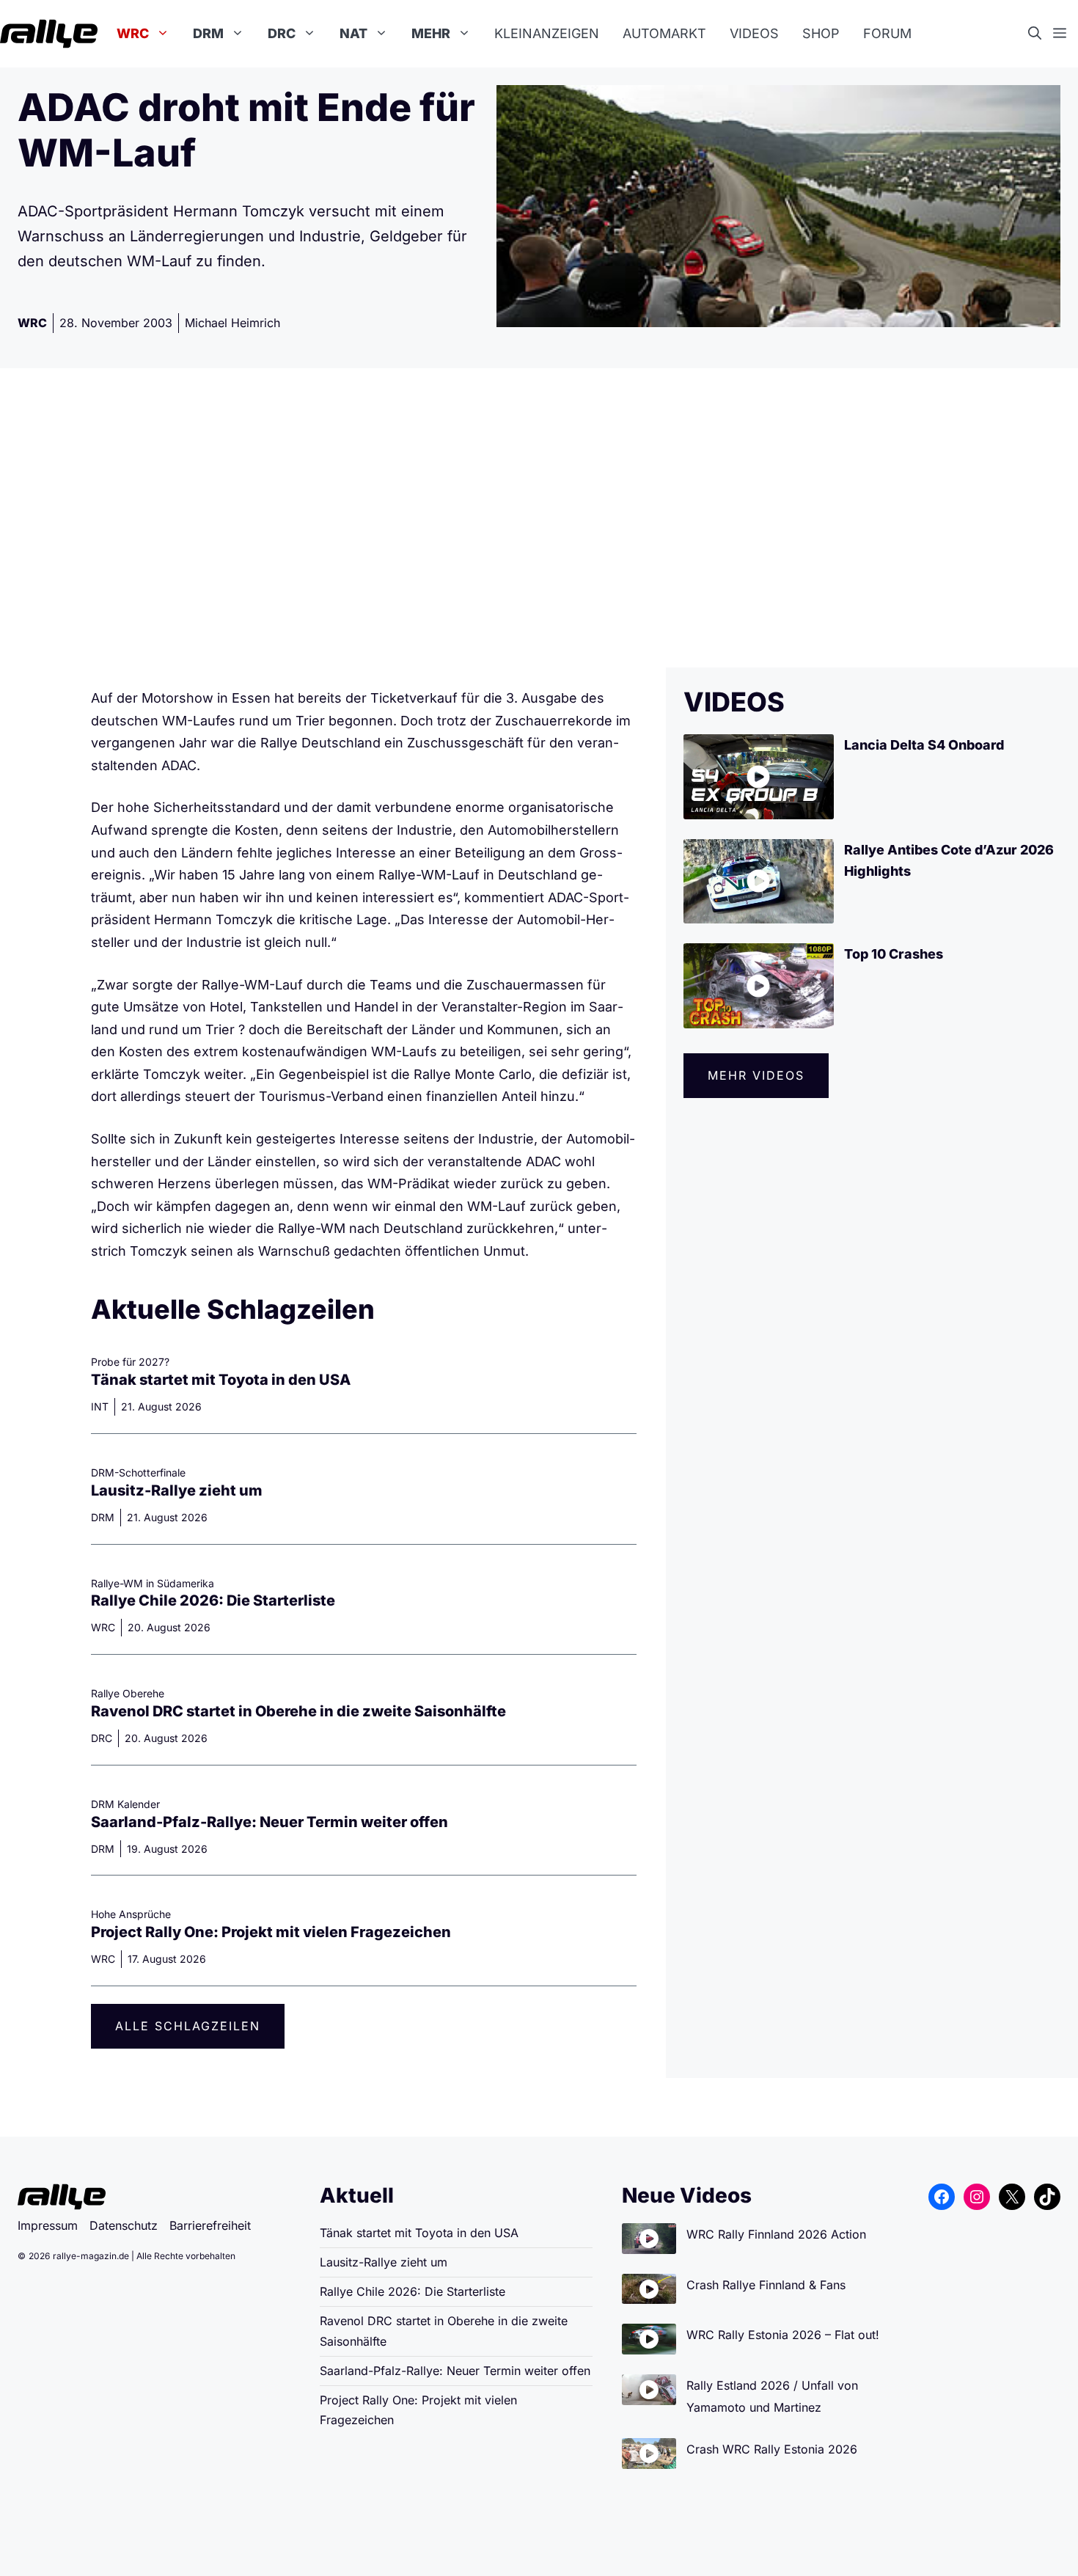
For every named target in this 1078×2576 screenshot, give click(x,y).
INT (100, 1406)
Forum (887, 33)
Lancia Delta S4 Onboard (924, 745)
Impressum (48, 2225)
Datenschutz (124, 2225)
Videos (754, 33)
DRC (282, 33)
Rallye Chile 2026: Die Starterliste (213, 1600)
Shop (821, 33)
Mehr (431, 33)
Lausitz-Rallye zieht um (177, 1490)
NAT (353, 33)
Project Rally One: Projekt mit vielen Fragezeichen (271, 1932)
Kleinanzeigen (547, 33)
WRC (133, 33)
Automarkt (664, 33)
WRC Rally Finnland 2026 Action (776, 2234)
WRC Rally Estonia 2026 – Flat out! (783, 2335)
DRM (208, 33)
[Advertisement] (539, 518)
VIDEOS (734, 702)
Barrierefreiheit (210, 2225)
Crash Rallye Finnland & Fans (766, 2285)
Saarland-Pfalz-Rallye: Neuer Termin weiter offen (269, 1822)
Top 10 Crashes (894, 954)
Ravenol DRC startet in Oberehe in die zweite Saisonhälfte (298, 1711)
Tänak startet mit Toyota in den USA (221, 1380)
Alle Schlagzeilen (188, 2026)
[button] (1041, 34)
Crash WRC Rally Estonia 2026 (772, 2449)
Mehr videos (756, 1075)
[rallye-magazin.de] (49, 34)
